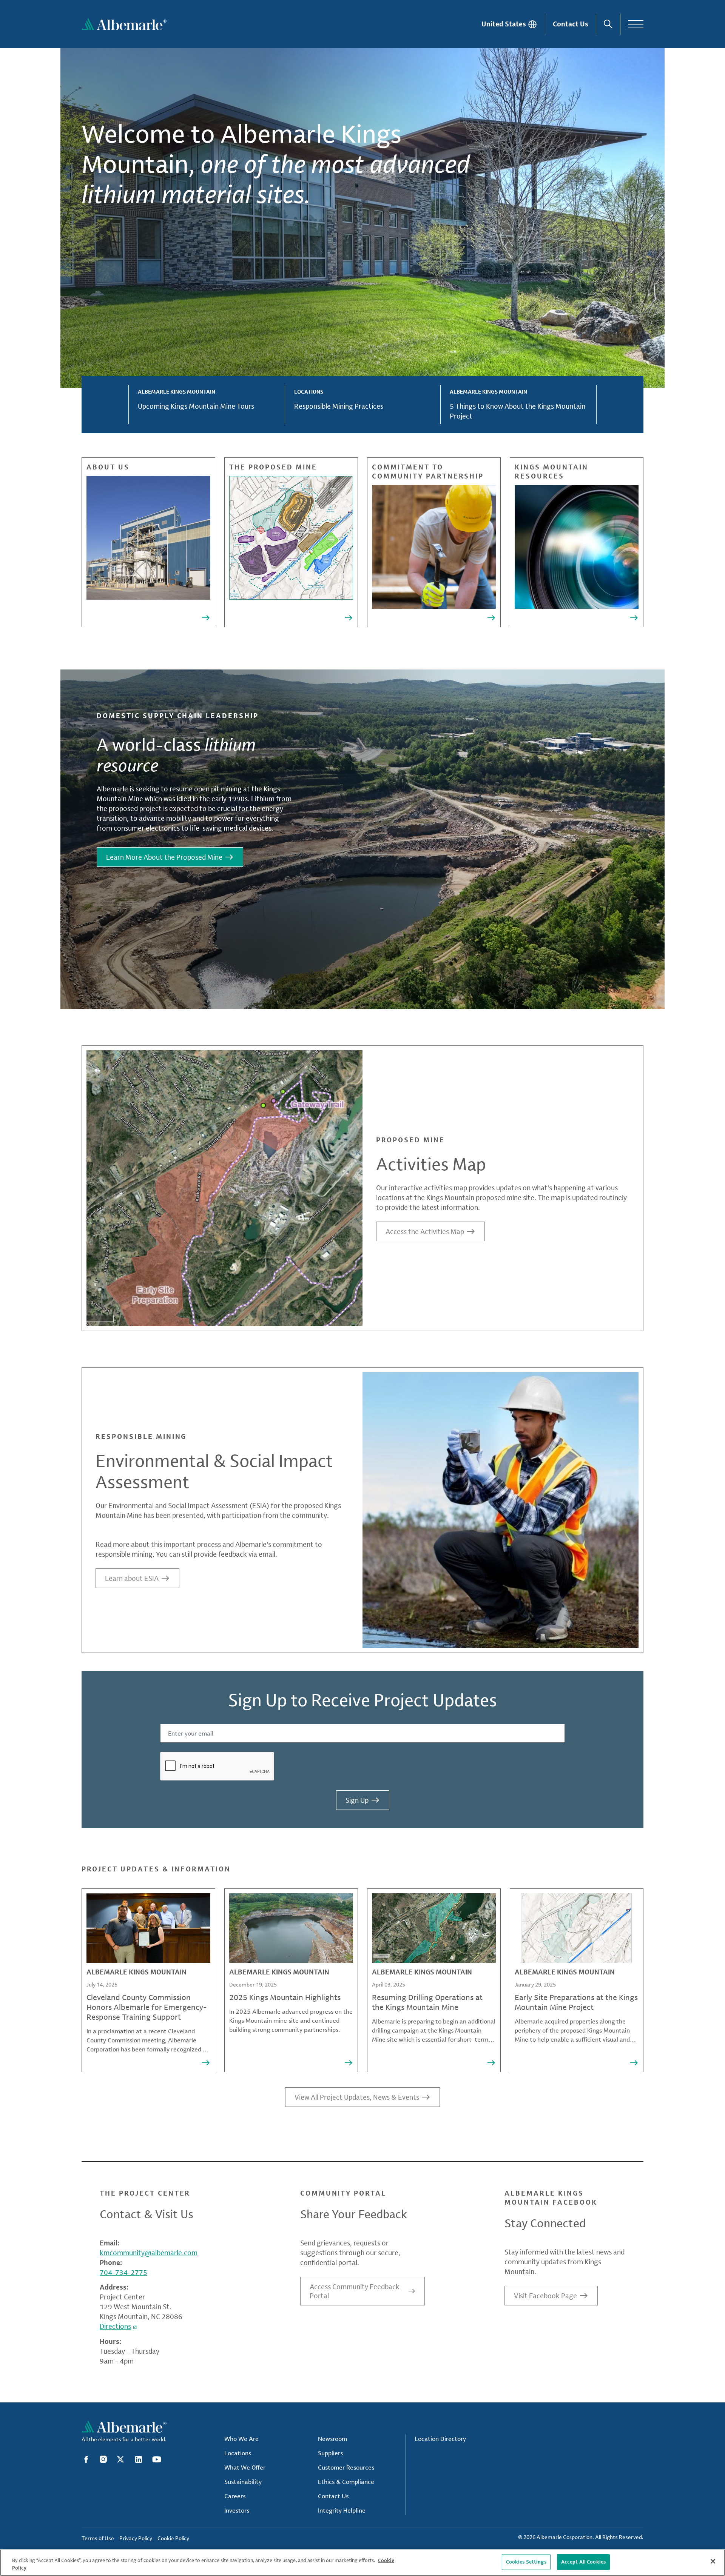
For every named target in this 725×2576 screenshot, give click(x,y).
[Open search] (608, 24)
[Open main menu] (636, 24)
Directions (115, 2326)
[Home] (124, 24)
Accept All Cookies (583, 2562)
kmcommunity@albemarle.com (149, 2253)
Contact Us (571, 24)
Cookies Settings (526, 2562)
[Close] (713, 2561)
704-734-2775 (123, 2272)
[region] (362, 2563)
